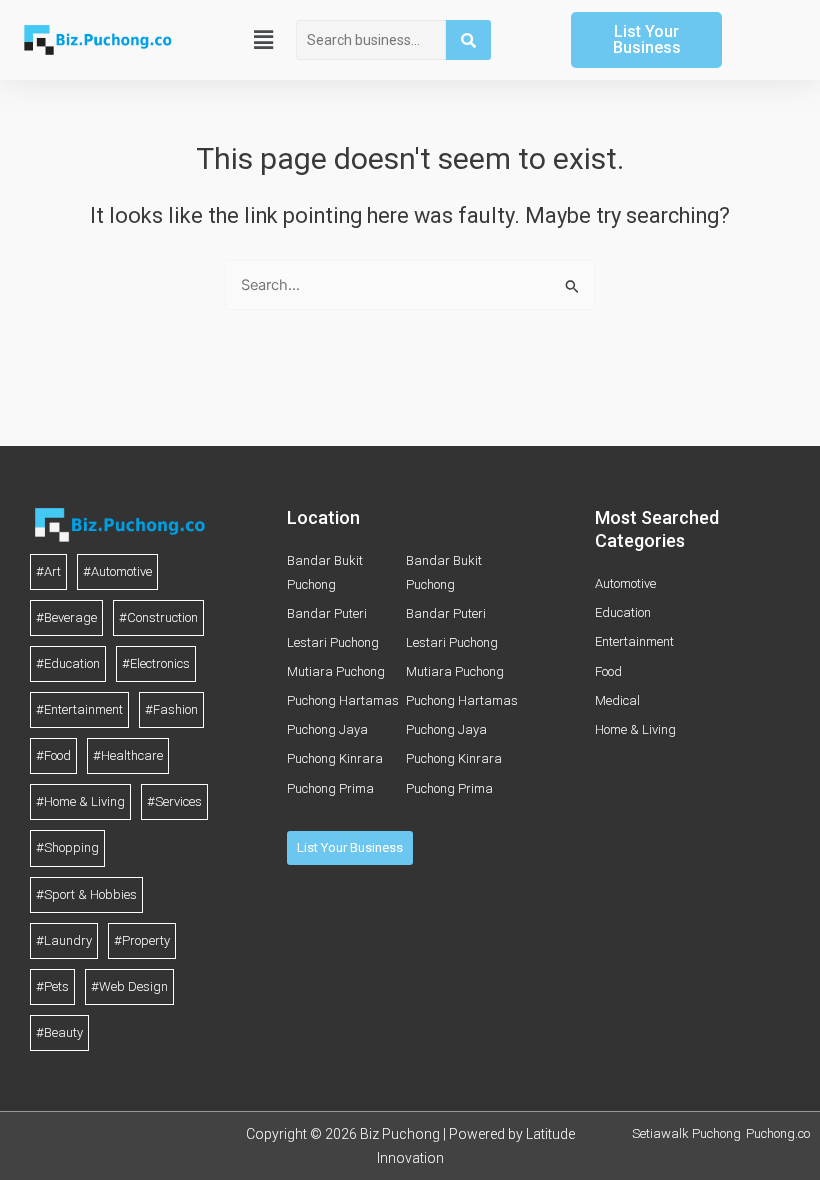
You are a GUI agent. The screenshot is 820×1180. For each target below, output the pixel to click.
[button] (263, 40)
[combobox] (371, 40)
